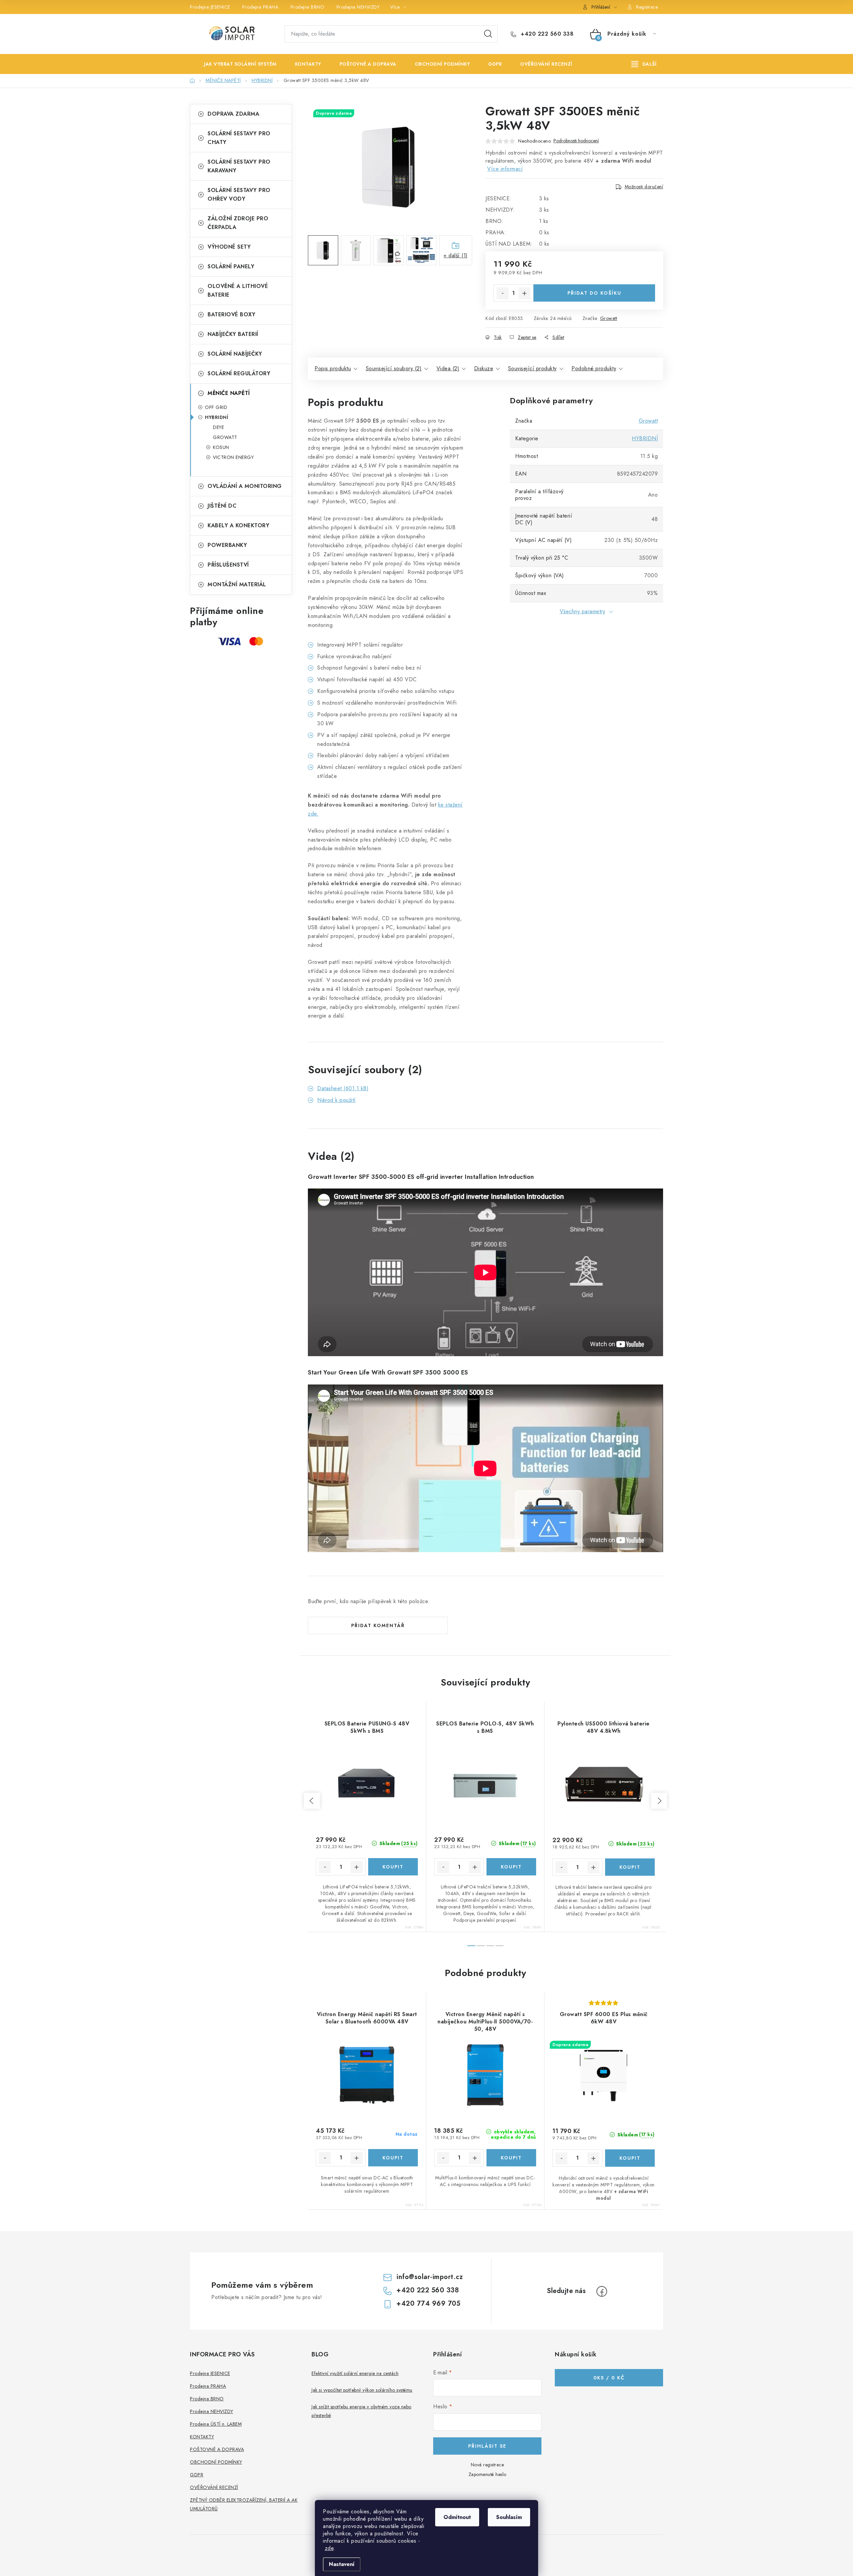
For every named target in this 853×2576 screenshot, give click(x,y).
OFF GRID (216, 407)
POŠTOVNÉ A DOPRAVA (217, 2449)
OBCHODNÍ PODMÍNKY (216, 2462)
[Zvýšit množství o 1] (524, 293)
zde (329, 2548)
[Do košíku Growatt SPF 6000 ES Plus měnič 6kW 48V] (630, 2158)
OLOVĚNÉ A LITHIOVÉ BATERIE (238, 290)
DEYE (218, 427)
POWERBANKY (227, 545)
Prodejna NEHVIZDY (358, 7)
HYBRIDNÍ (217, 417)
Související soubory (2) (394, 368)
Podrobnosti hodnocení (576, 141)
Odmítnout (457, 2517)
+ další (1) (456, 255)
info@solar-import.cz (430, 2277)
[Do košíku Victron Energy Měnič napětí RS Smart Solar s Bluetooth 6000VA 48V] (393, 2158)
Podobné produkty (594, 368)
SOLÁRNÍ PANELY (231, 266)
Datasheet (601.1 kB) (343, 1088)
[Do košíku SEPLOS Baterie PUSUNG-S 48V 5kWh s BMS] (393, 1867)
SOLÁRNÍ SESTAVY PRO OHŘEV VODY (239, 194)
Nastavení (342, 2564)
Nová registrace (487, 2465)
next (659, 1801)
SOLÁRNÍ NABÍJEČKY (235, 354)
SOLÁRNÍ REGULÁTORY (239, 373)
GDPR (197, 2475)
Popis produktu (333, 368)
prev (312, 1801)
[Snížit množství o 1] (502, 293)
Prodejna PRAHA (260, 7)
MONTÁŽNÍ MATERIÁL (237, 584)
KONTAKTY (202, 2437)
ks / (609, 2378)
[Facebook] (602, 2291)
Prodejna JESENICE (210, 7)
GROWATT (225, 437)
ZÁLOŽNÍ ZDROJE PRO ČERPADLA (238, 223)
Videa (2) (448, 368)
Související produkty (532, 368)
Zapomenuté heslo (487, 2474)
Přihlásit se (487, 2446)
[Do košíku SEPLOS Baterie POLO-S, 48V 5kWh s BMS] (511, 1867)
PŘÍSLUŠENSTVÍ (228, 565)
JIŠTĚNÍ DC (222, 506)
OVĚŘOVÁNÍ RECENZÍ (214, 2487)
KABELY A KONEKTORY (238, 525)
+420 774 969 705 (428, 2304)
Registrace (647, 7)
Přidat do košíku (594, 293)
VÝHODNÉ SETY (229, 247)
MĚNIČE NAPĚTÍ (229, 393)
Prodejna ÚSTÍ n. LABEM (216, 2424)
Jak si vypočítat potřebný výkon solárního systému (362, 2390)
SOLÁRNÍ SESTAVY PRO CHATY (239, 138)
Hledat (488, 34)
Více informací (505, 169)
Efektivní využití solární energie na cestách (355, 2373)
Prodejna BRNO (308, 7)
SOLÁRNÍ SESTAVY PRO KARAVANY (239, 166)
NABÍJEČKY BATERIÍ (233, 334)
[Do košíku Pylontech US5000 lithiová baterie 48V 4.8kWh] (630, 1867)
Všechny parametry (583, 611)
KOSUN (221, 447)
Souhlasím (509, 2517)
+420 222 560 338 (546, 34)
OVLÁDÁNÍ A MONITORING (245, 486)
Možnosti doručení (644, 187)
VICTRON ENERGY (233, 457)
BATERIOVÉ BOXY (231, 314)
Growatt (609, 318)
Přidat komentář (378, 1625)
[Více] (644, 64)
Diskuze (484, 368)
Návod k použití (337, 1100)
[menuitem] (235, 64)
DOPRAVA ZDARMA (233, 114)
